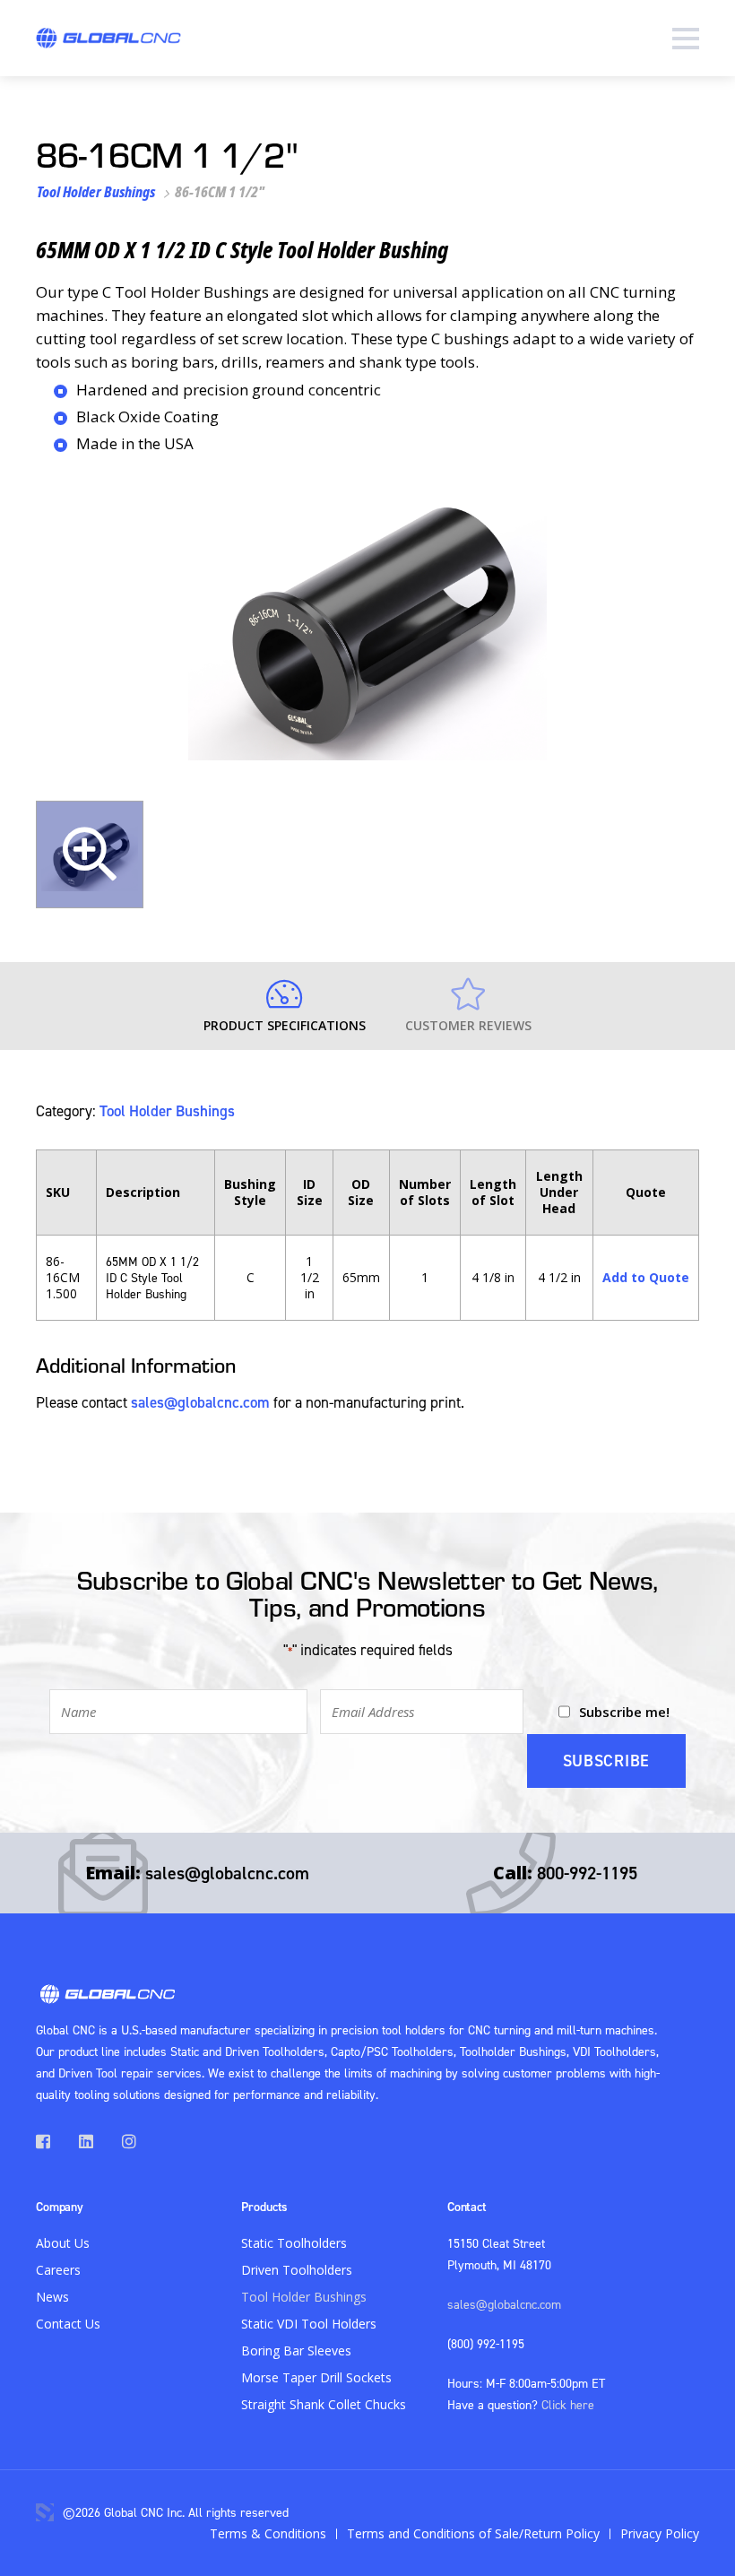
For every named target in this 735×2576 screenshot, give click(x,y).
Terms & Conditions (268, 2533)
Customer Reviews (468, 1025)
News (52, 2297)
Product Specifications (285, 1025)
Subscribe (606, 1761)
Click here (568, 2404)
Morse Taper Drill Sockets (316, 2377)
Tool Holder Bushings (96, 192)
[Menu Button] (686, 38)
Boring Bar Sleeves (296, 2350)
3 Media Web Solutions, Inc (45, 2512)
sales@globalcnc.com (200, 1402)
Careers (58, 2270)
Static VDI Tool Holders (309, 2324)
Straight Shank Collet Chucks (324, 2404)
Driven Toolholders (297, 2270)
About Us (63, 2243)
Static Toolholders (294, 2243)
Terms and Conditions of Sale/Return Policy (473, 2533)
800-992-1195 (587, 1873)
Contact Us (68, 2324)
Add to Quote (646, 1277)
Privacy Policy (660, 2533)
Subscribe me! (624, 1712)
